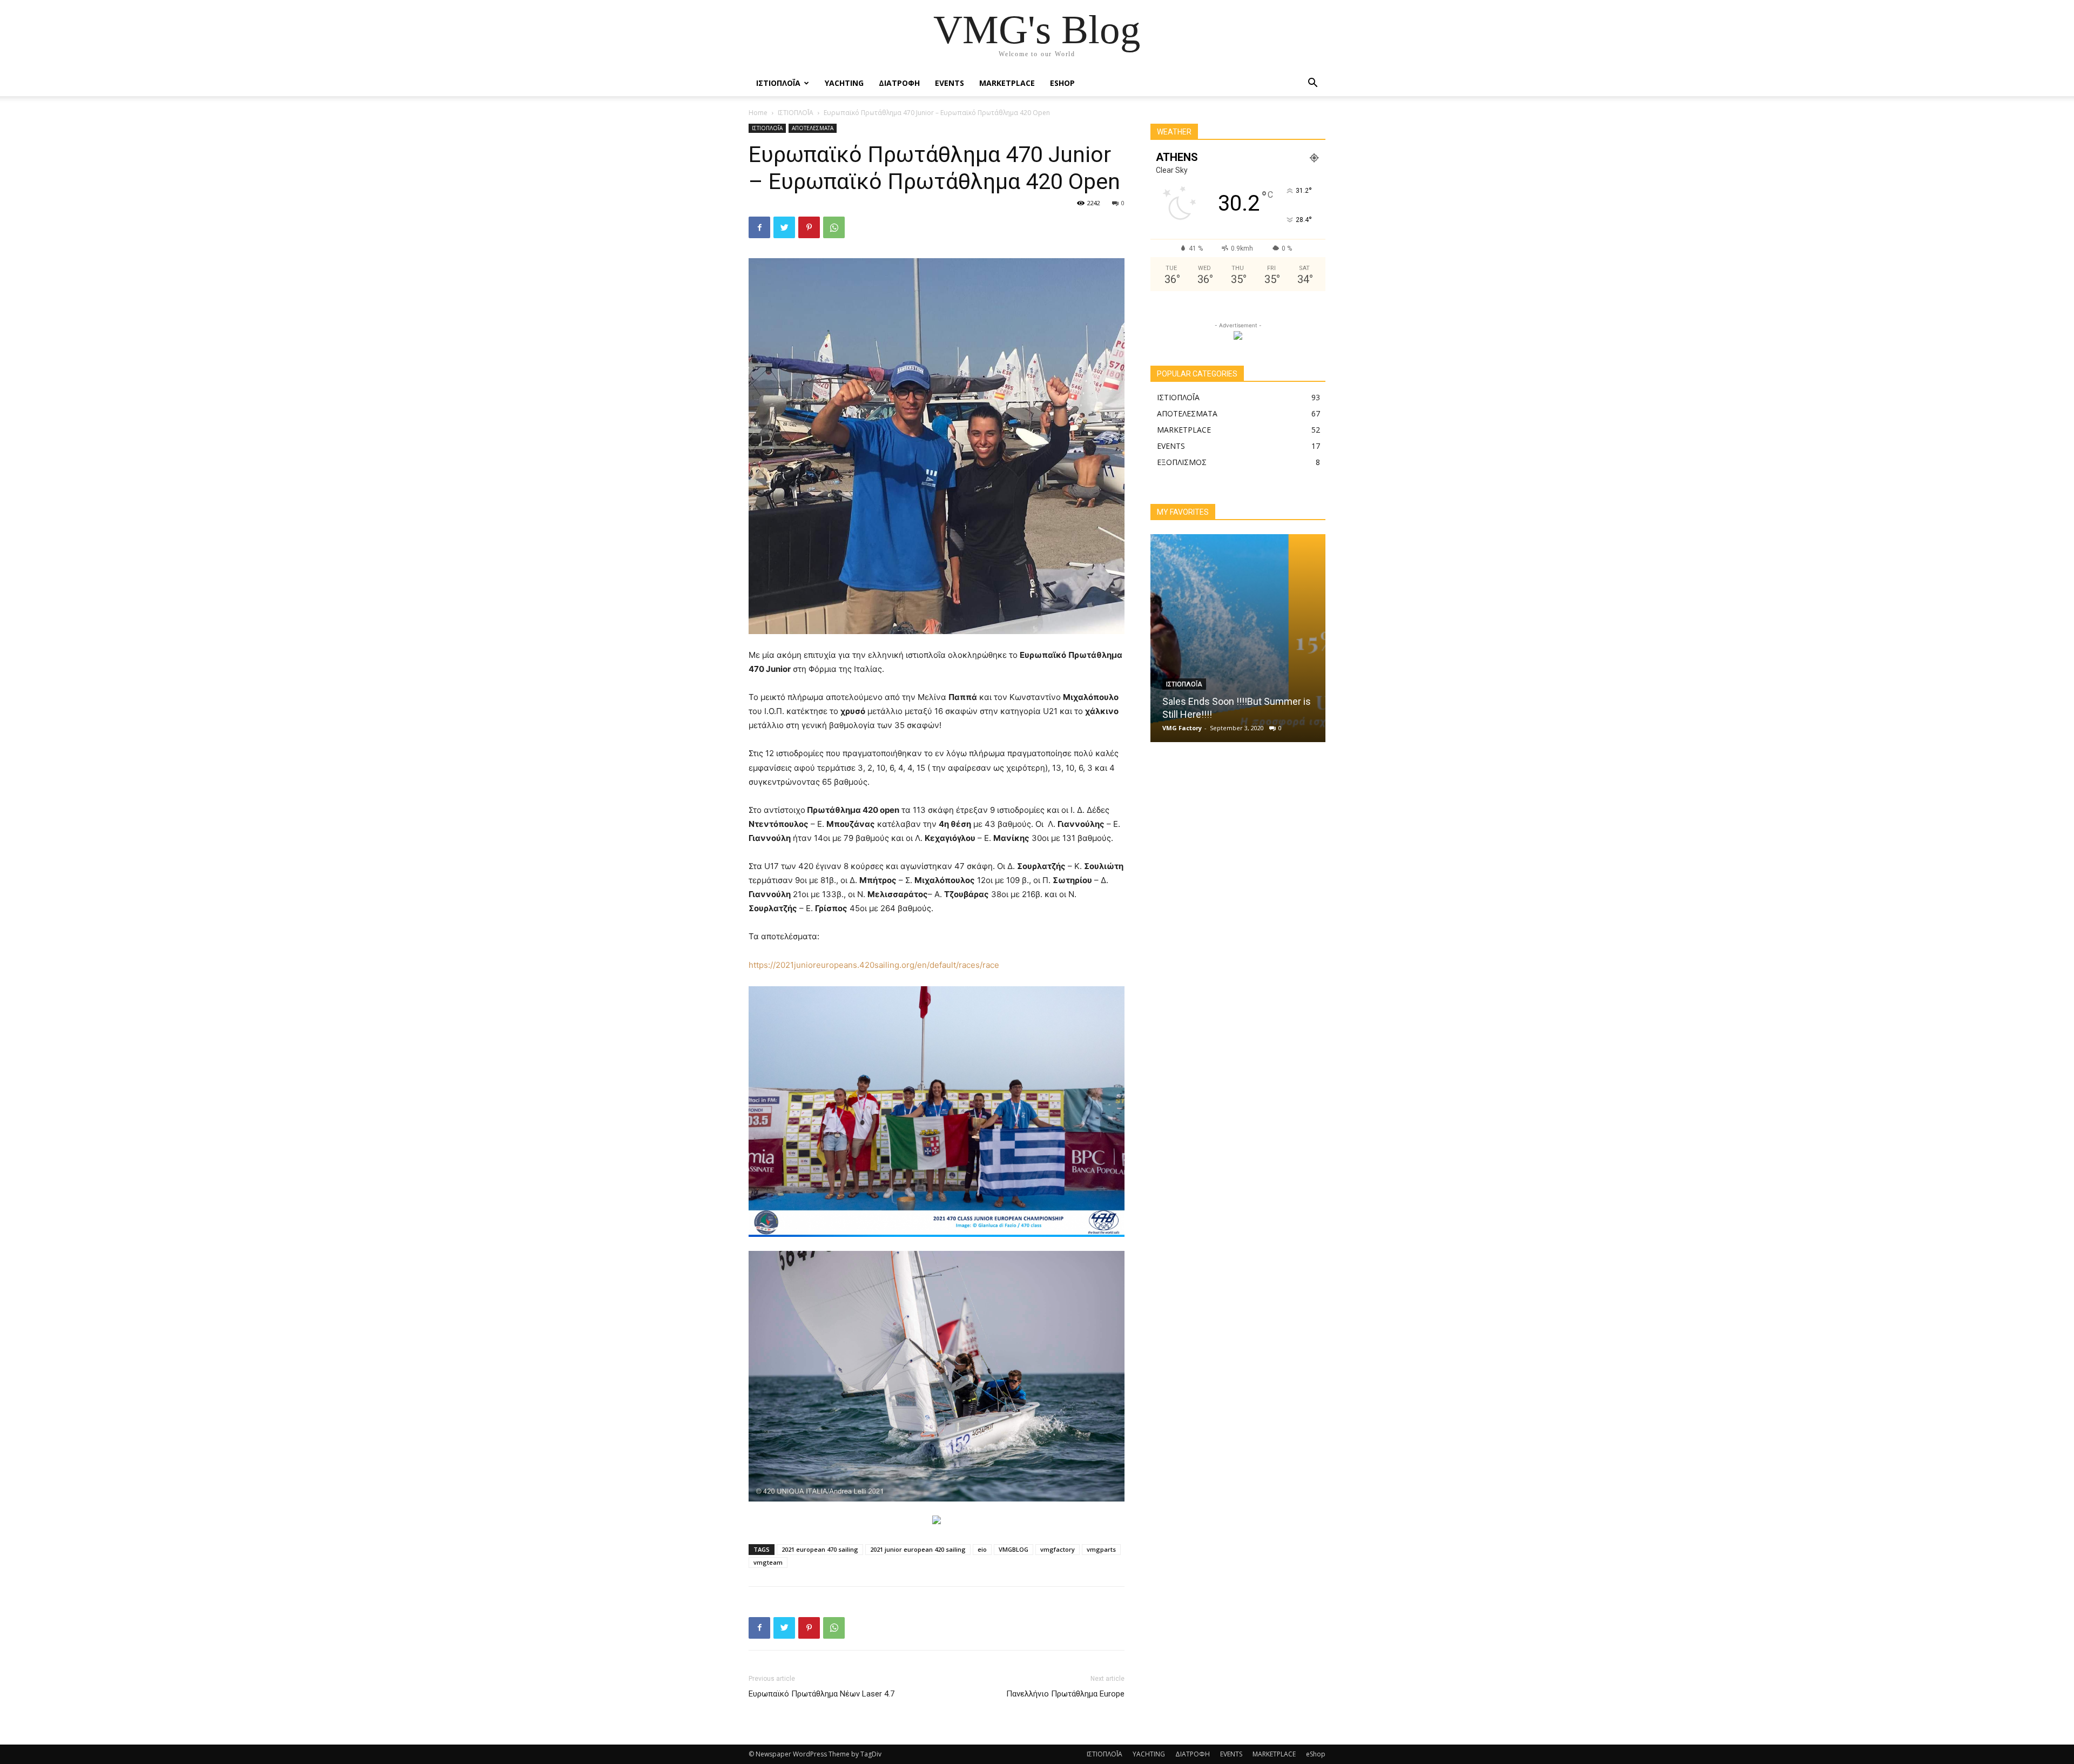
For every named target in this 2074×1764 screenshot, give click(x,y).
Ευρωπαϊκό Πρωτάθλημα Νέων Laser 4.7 (821, 1694)
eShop (1062, 83)
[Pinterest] (809, 227)
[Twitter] (784, 227)
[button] (1312, 84)
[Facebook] (759, 227)
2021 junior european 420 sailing (918, 1549)
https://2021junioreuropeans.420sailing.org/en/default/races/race (874, 965)
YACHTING (844, 83)
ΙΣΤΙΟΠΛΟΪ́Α (778, 83)
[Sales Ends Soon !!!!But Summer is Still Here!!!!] (1238, 638)
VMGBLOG (1014, 1549)
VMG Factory (1182, 728)
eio (982, 1549)
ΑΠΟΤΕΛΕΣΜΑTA (813, 128)
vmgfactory (1058, 1549)
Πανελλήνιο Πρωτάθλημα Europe (1065, 1694)
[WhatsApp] (834, 227)
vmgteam (768, 1562)
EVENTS (950, 83)
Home (758, 113)
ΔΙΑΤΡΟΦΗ (899, 83)
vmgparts (1101, 1549)
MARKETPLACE (1007, 83)
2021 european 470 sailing (820, 1549)
